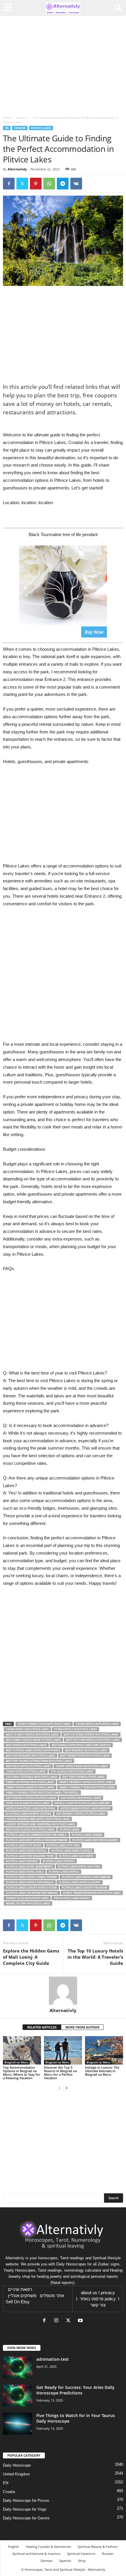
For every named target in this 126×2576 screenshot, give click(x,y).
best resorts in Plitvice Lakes (86, 1750)
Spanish (65, 2561)
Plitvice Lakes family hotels (72, 1851)
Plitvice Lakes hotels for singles (30, 1882)
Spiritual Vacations (81, 2554)
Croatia (22, 118)
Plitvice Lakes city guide (24, 1845)
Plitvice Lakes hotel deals (25, 1872)
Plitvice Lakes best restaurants (95, 1840)
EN (7, 128)
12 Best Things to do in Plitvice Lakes (44, 1724)
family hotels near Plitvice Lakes (30, 1787)
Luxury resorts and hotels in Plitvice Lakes (38, 1819)
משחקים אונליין (22, 2296)
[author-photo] (63, 1991)
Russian (108, 2554)
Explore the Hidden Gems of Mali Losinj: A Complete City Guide (31, 1957)
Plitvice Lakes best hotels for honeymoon (37, 1840)
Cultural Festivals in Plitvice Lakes (32, 1777)
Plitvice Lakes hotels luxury (80, 1882)
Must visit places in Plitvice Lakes (30, 1830)
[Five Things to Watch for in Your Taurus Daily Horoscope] (18, 2424)
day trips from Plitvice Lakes (84, 1777)
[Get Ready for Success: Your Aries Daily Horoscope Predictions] (18, 2395)
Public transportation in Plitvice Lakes (92, 1893)
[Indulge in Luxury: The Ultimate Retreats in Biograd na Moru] (104, 2050)
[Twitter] (22, 184)
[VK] (76, 184)
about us (89, 2293)
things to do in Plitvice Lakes (27, 1898)
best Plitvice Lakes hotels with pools (33, 1750)
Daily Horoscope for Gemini (26, 2518)
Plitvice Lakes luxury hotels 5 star (31, 1888)
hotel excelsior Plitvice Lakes (28, 1803)
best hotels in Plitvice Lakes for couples (81, 1745)
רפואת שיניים (20, 2289)
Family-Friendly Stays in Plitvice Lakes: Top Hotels (42, 1793)
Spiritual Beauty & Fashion (98, 2547)
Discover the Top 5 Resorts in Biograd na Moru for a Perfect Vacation (60, 2073)
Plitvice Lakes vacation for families (32, 1893)
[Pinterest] (36, 184)
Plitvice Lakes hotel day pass (79, 1866)
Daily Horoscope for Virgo (25, 2509)
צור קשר (98, 2305)
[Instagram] (58, 2321)
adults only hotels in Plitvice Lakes (32, 1734)
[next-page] (67, 2088)
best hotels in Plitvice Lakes (26, 1745)
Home (7, 118)
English (14, 2547)
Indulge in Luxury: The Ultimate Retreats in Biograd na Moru (102, 2071)
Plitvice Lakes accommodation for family (36, 1835)
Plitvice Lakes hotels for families (86, 1877)
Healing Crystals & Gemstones (48, 2547)
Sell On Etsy (18, 2302)
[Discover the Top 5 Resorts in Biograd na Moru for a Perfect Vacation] (63, 2050)
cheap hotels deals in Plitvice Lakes (82, 1766)
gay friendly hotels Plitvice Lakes (31, 1798)
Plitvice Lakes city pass (63, 1845)
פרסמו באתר (92, 2299)
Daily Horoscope (17, 2465)
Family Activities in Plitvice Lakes (30, 1782)
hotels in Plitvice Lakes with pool (31, 1808)
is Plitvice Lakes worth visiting (29, 1814)
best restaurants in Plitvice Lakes (30, 1756)
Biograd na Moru (16, 2062)
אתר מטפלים (52, 2296)
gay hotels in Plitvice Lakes (81, 1798)
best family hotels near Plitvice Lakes (33, 1740)
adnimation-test (53, 2359)
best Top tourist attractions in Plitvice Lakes (39, 1761)
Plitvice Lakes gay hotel (76, 1856)
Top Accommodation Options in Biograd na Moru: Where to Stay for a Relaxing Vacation (22, 2073)
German (46, 2561)
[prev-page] (59, 2088)
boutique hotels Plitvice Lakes (28, 1766)
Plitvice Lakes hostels (59, 1861)
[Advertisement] (63, 977)
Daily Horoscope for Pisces (26, 2500)
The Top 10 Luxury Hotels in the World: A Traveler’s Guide (95, 1957)
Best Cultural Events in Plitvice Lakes (91, 1734)
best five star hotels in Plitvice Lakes (93, 1740)
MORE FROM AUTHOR (82, 2027)
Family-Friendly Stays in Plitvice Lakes (87, 1787)
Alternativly (17, 169)
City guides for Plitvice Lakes (72, 1771)
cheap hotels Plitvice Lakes (26, 1771)
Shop (82, 2561)
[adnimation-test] (18, 2367)
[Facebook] (9, 184)
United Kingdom (16, 2474)
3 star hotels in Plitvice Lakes (97, 1724)
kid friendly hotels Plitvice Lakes (81, 1814)
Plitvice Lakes (41, 128)
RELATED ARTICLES (42, 2027)
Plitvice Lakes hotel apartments (29, 1866)
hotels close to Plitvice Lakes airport (82, 1803)
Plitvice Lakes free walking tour (30, 1856)
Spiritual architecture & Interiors (36, 2554)
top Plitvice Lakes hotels (72, 1898)
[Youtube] (81, 2321)
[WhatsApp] (49, 184)
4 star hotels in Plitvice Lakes (27, 1729)
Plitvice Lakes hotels (64, 1872)
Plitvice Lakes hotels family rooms (31, 1877)
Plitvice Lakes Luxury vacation (85, 1888)
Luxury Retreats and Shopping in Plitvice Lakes (40, 1824)
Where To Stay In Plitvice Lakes (28, 1903)
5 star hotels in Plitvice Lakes (75, 1729)
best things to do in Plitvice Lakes (85, 1756)
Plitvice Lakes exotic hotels (26, 1851)
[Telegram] (63, 184)
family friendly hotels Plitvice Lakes (86, 1782)
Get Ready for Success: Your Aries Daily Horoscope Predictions (75, 2390)
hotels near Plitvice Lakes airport (85, 1808)
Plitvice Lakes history (22, 1861)
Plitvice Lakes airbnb (87, 1835)
